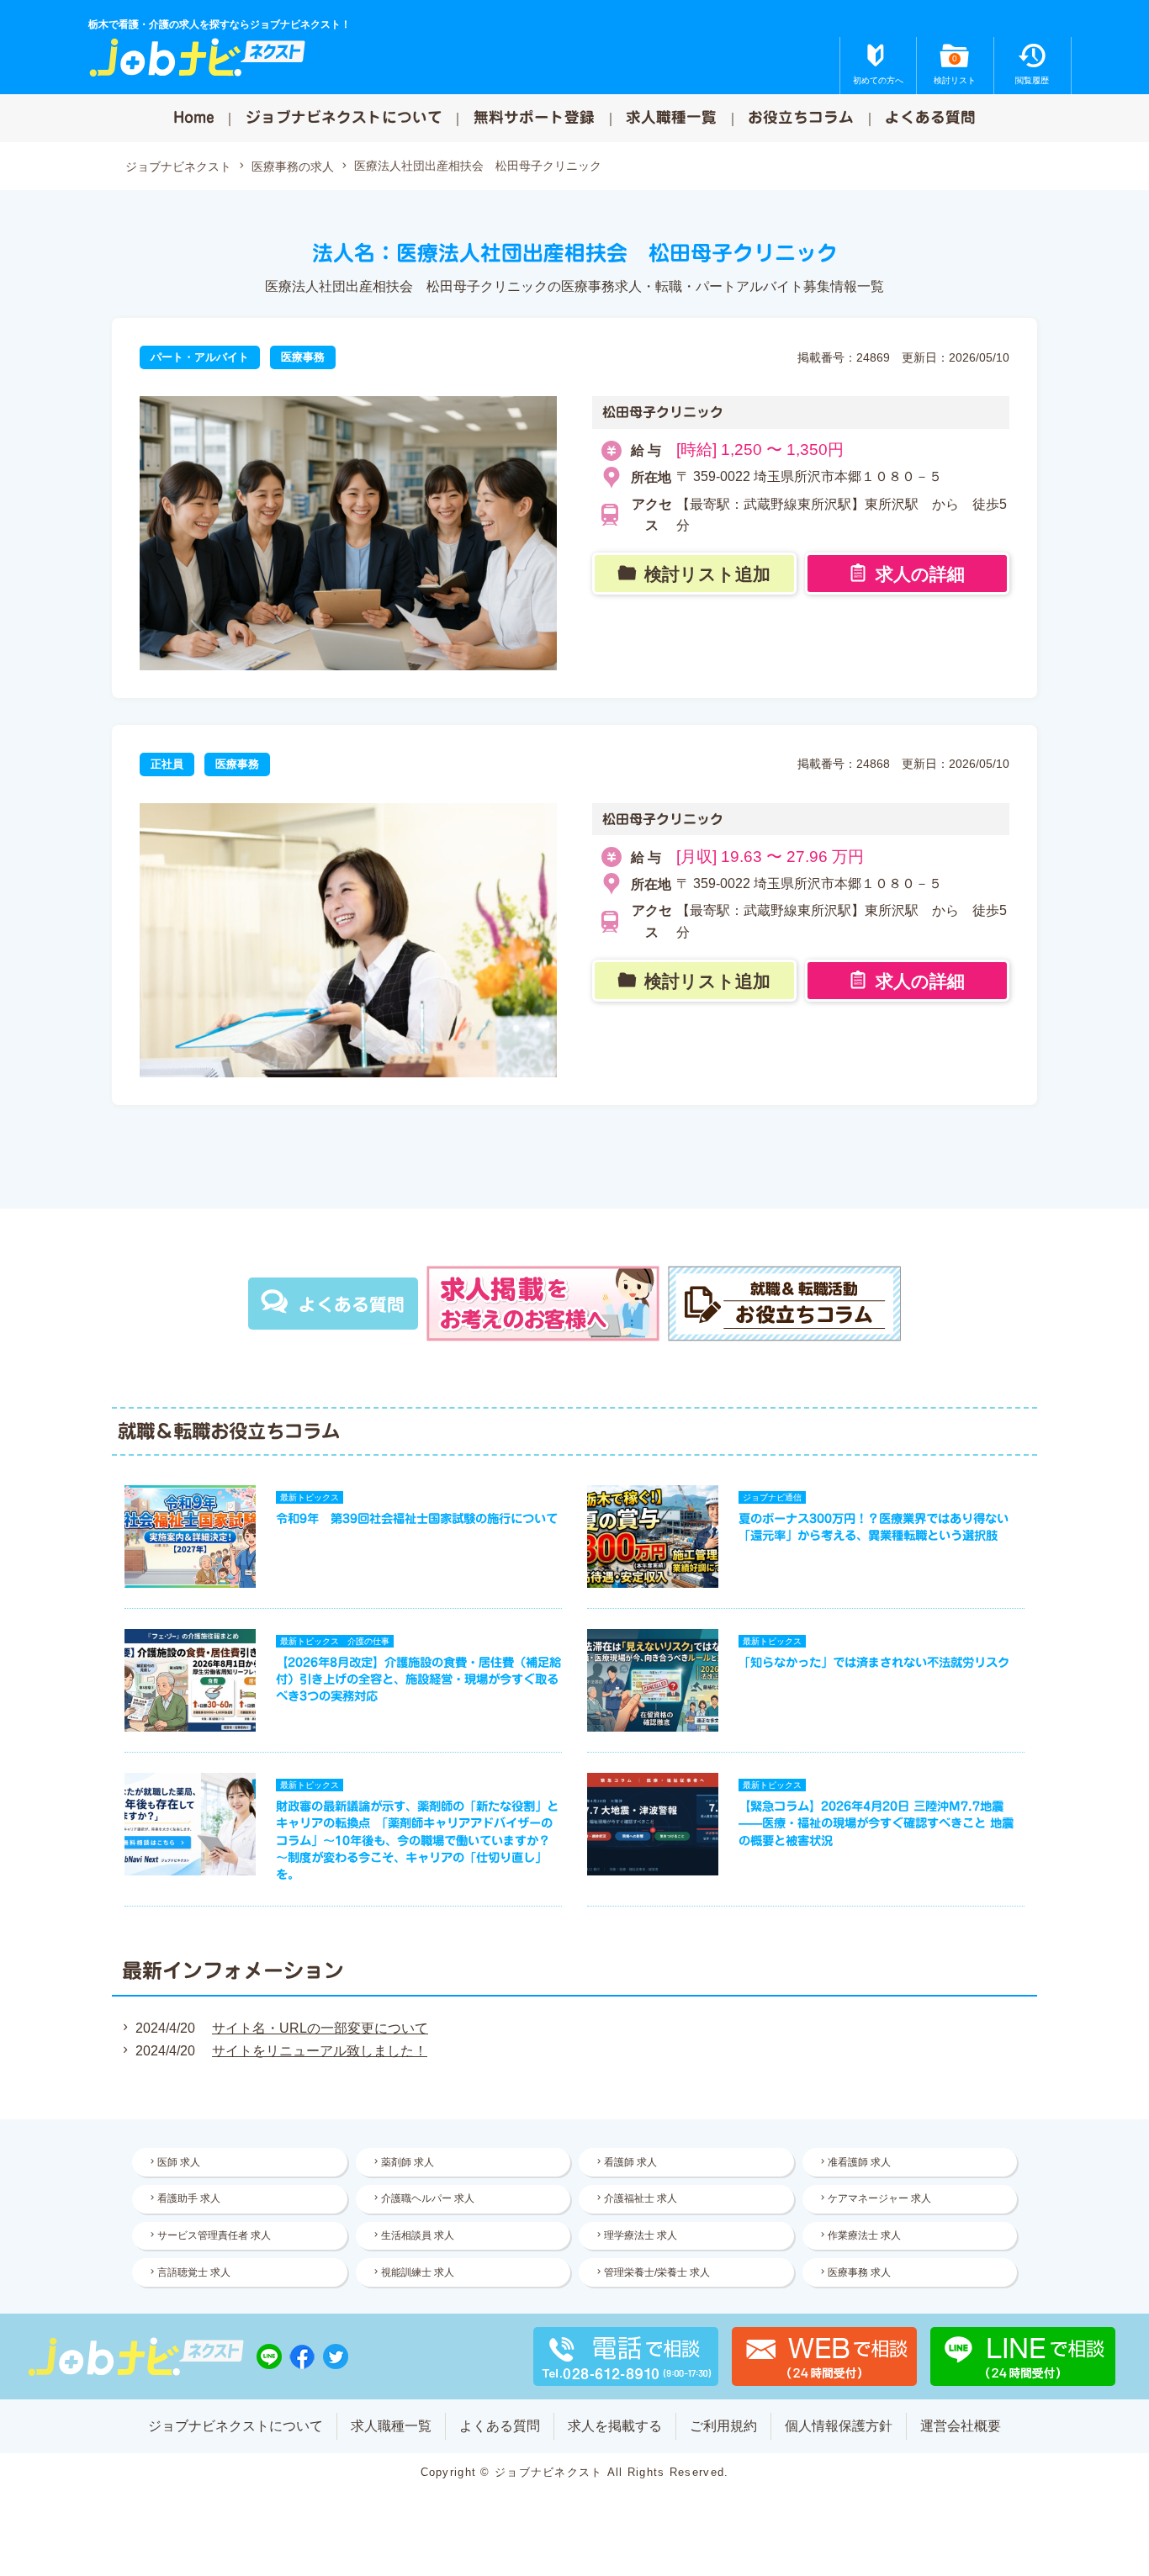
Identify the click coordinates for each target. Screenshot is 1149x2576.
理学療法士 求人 (641, 2235)
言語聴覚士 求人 (194, 2272)
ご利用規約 (723, 2426)
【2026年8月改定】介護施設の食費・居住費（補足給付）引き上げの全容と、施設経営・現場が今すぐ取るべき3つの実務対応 (418, 1679)
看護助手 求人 (189, 2198)
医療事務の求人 (293, 167)
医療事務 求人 (859, 2272)
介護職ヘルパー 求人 (428, 2198)
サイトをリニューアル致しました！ (320, 2051)
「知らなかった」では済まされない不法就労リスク (874, 1662)
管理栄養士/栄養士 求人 (657, 2272)
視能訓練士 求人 (418, 2272)
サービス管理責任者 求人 (214, 2235)
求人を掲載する (615, 2426)
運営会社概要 (961, 2426)
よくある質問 (930, 117)
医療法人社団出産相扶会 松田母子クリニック (478, 166)
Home (194, 117)
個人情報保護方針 (839, 2426)
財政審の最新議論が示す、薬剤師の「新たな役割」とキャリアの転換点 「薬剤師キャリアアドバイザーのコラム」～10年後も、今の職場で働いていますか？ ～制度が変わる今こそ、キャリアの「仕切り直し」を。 (417, 1840)
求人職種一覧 (671, 117)
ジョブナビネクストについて (344, 117)
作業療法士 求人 (864, 2235)
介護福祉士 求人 (641, 2198)
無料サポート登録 (534, 117)
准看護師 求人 (859, 2162)
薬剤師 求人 (408, 2162)
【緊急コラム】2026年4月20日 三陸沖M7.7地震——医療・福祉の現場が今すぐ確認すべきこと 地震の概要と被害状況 (876, 1823)
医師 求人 (179, 2162)
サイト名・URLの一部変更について (320, 2028)
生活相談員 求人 (418, 2235)
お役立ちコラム (801, 117)
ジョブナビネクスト (178, 167)
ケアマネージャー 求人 (879, 2198)
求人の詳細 (920, 574)
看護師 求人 (630, 2162)
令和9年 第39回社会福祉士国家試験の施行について (417, 1518)
